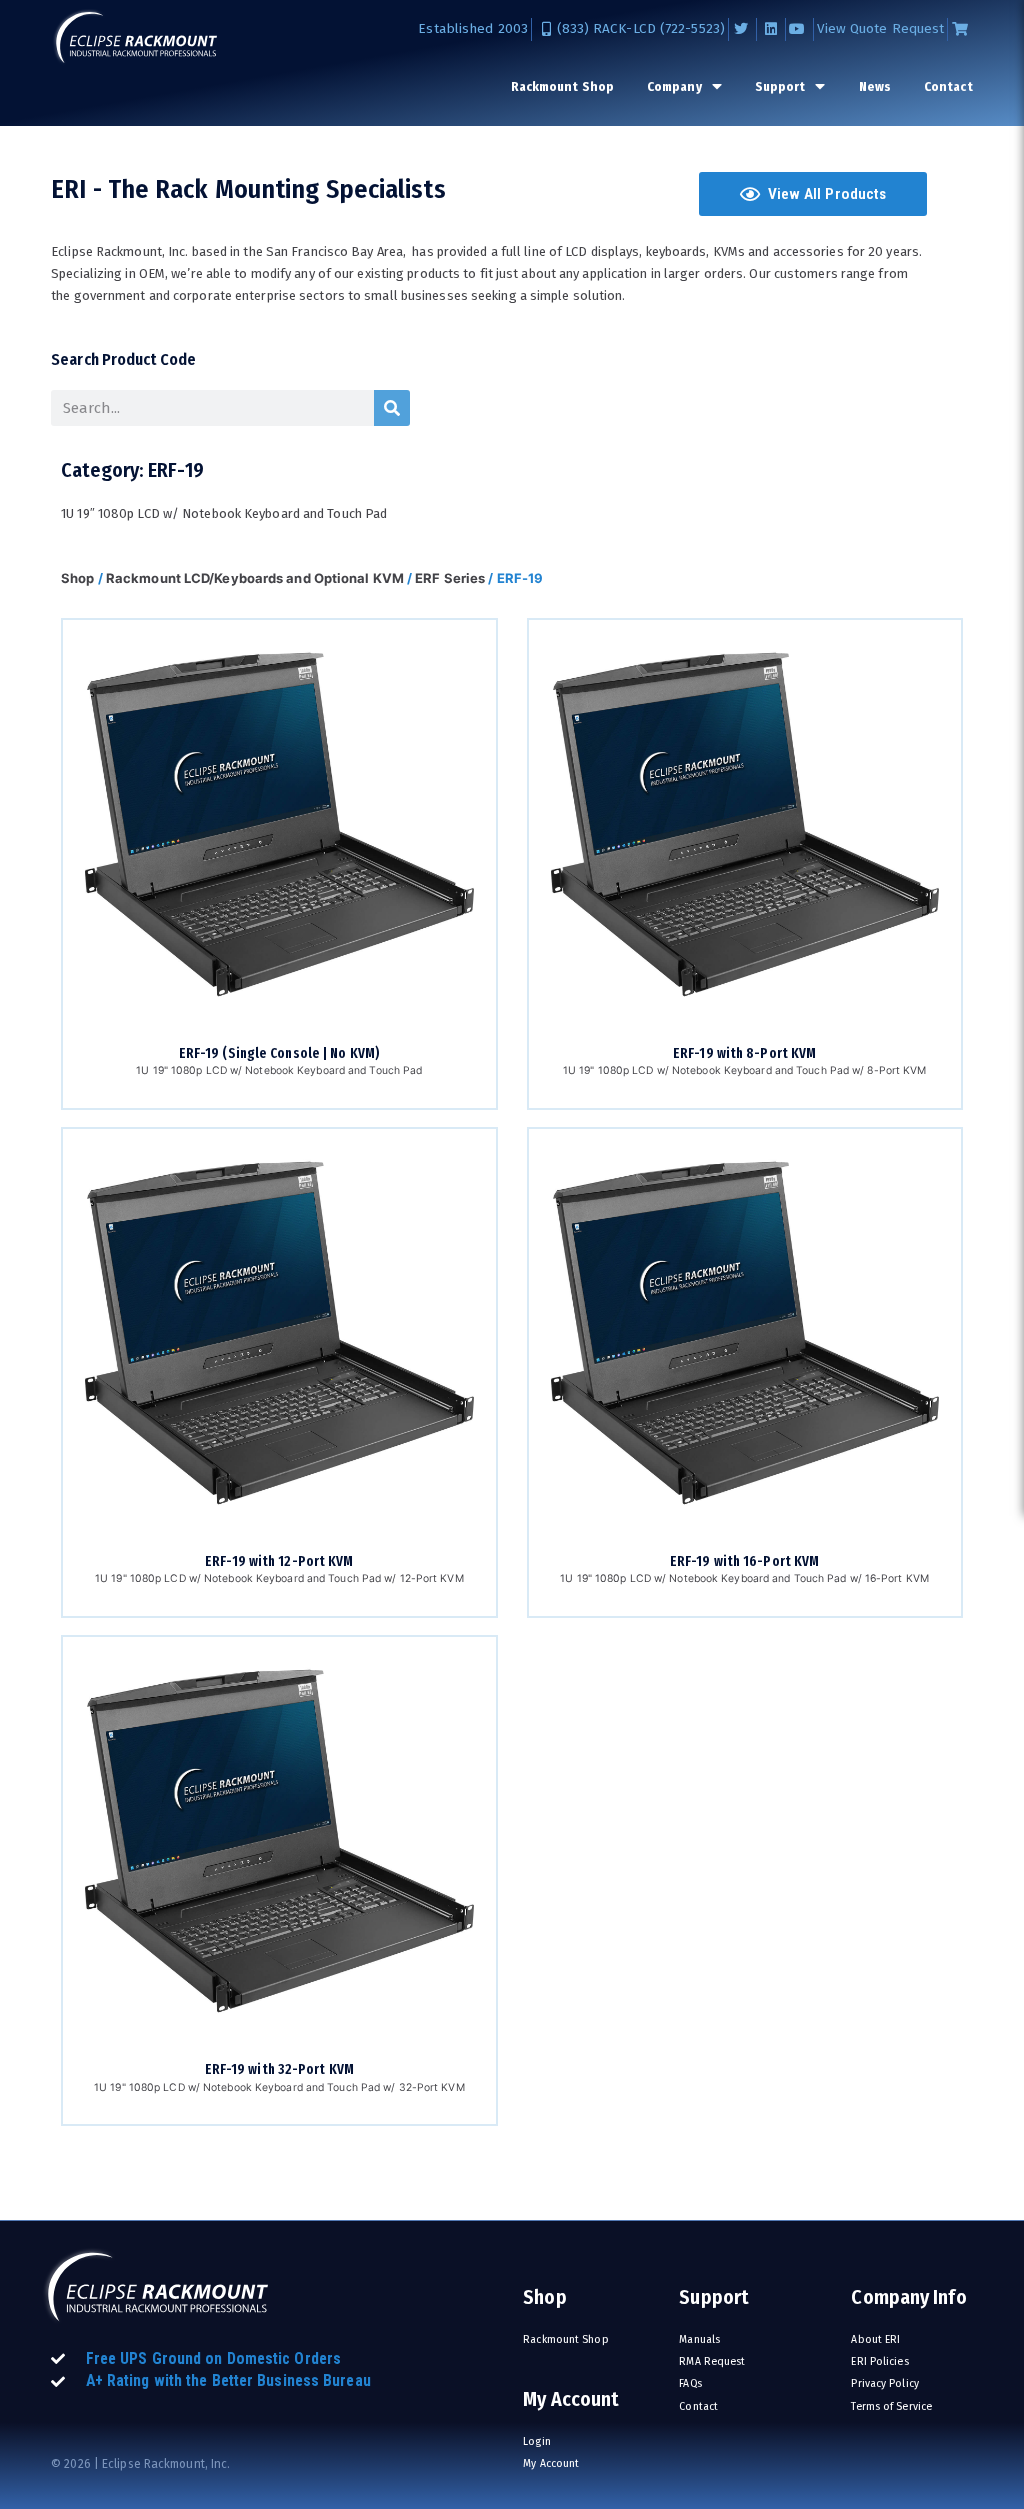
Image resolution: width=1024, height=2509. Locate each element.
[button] (813, 194)
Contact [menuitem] (948, 86)
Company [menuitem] (674, 86)
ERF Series (450, 578)
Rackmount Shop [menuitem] (562, 86)
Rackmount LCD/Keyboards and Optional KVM (255, 578)
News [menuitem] (875, 86)
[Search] (392, 408)
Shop (77, 578)
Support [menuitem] (780, 86)
